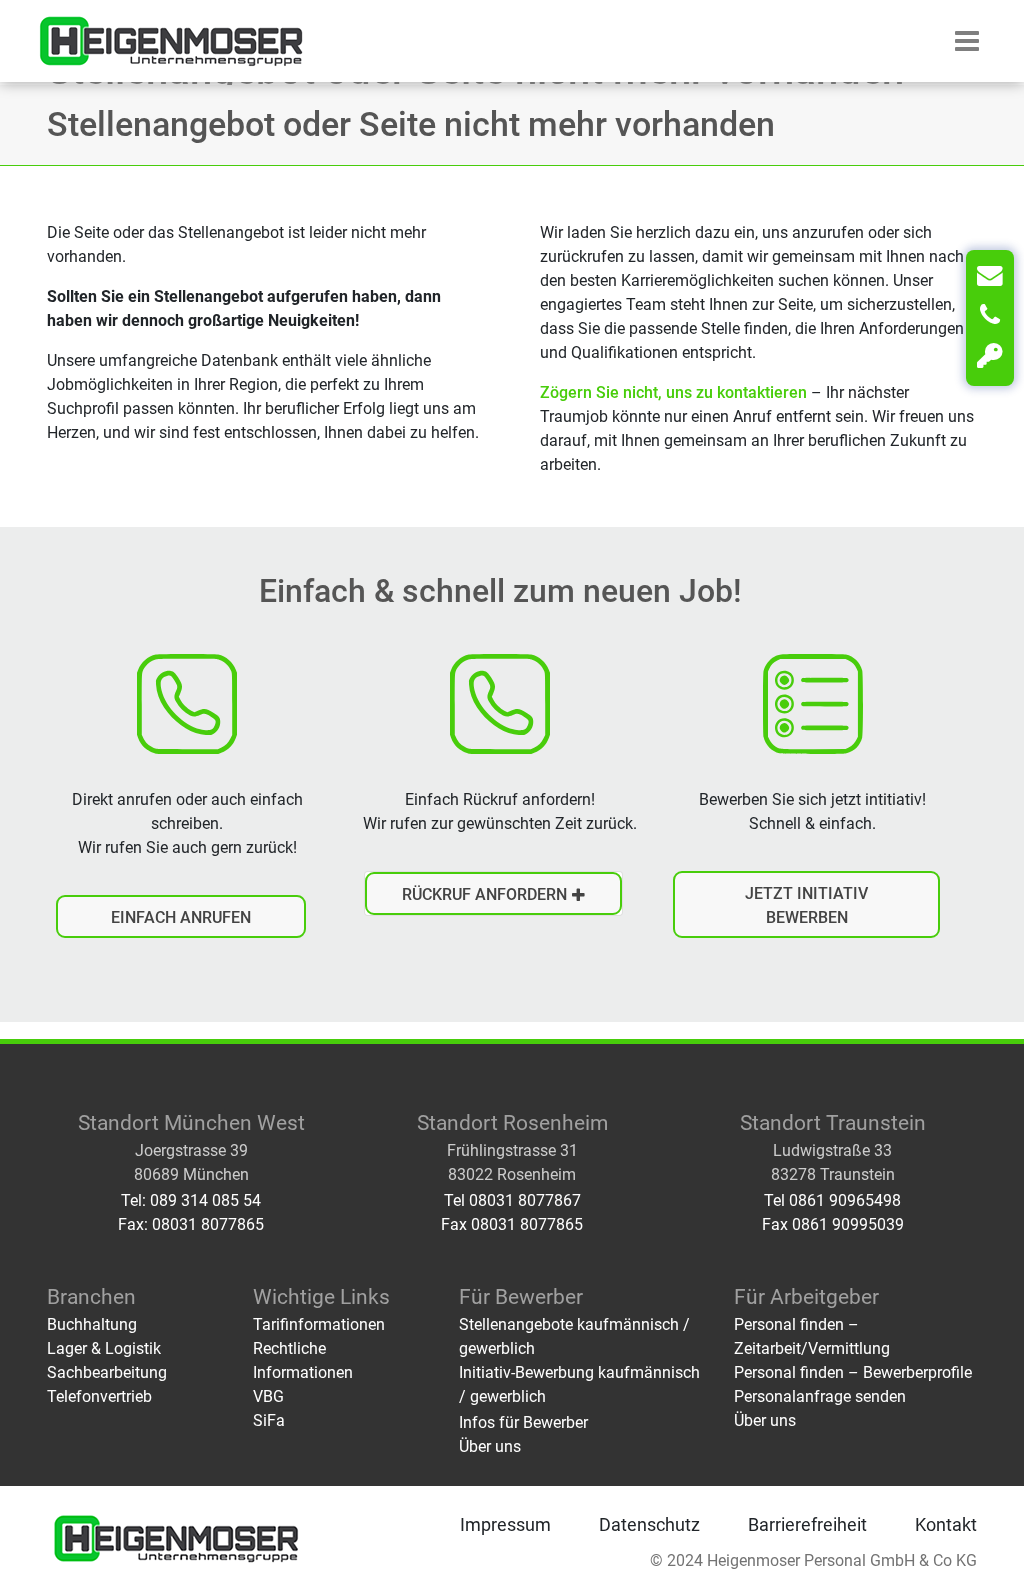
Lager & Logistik (104, 1348)
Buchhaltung (92, 1324)
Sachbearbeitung (107, 1372)
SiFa (269, 1420)
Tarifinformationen (319, 1324)
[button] (967, 41)
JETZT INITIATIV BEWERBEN (806, 905)
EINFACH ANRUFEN (181, 917)
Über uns (490, 1446)
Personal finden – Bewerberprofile (853, 1372)
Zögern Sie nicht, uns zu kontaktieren (673, 392)
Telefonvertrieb (99, 1396)
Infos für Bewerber (523, 1422)
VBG (268, 1396)
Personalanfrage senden (820, 1396)
